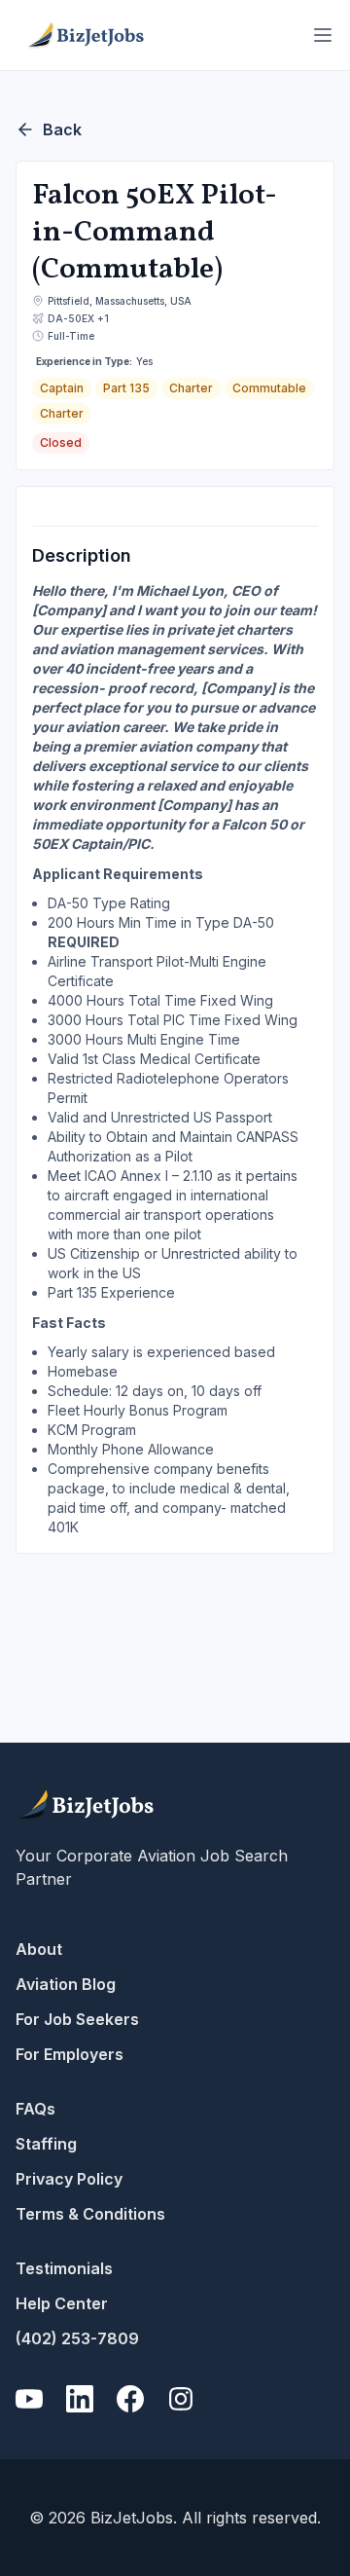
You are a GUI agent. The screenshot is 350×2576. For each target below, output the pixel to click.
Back (62, 129)
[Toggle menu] (323, 35)
